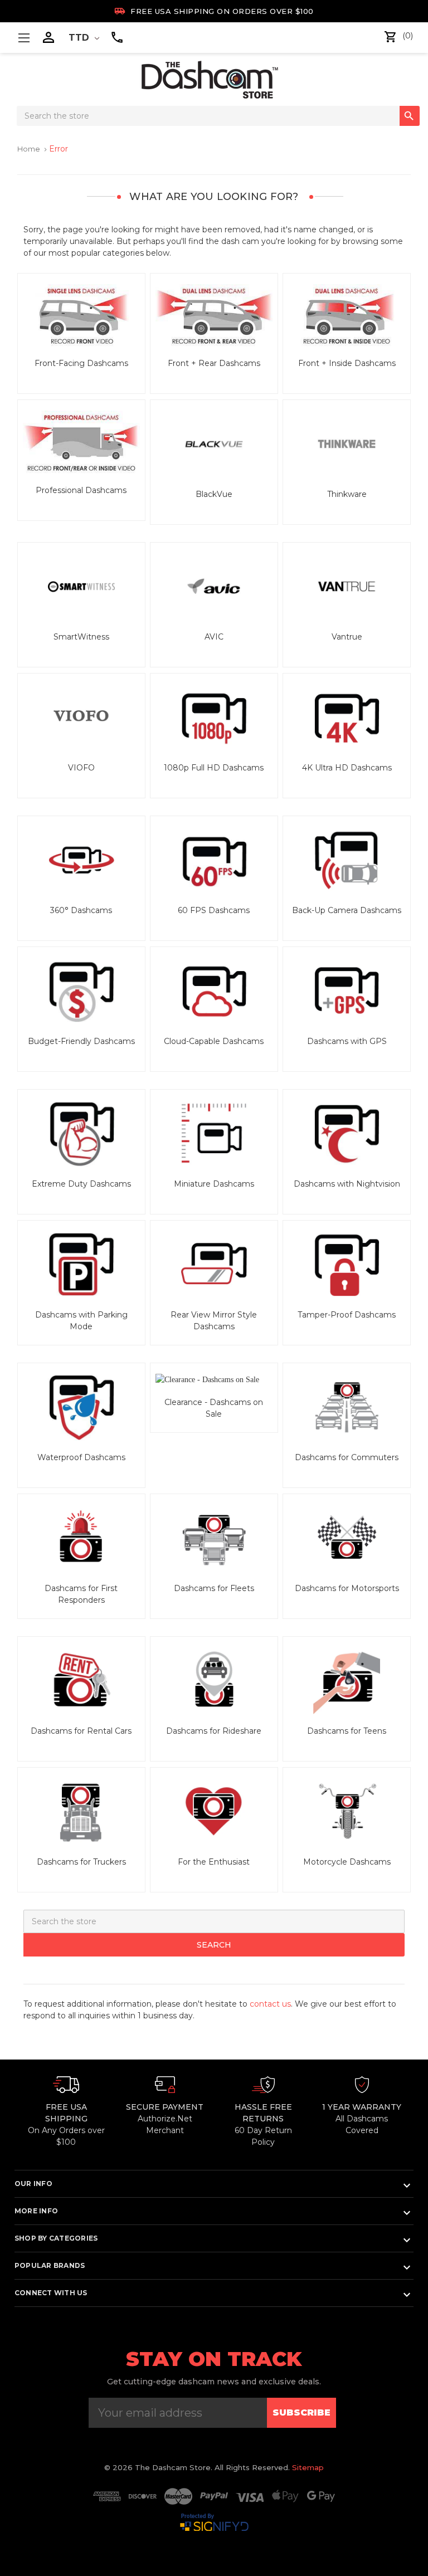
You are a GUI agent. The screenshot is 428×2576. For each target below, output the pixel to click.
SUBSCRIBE (301, 2412)
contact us (270, 2004)
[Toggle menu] (24, 38)
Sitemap (308, 2467)
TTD (80, 38)
